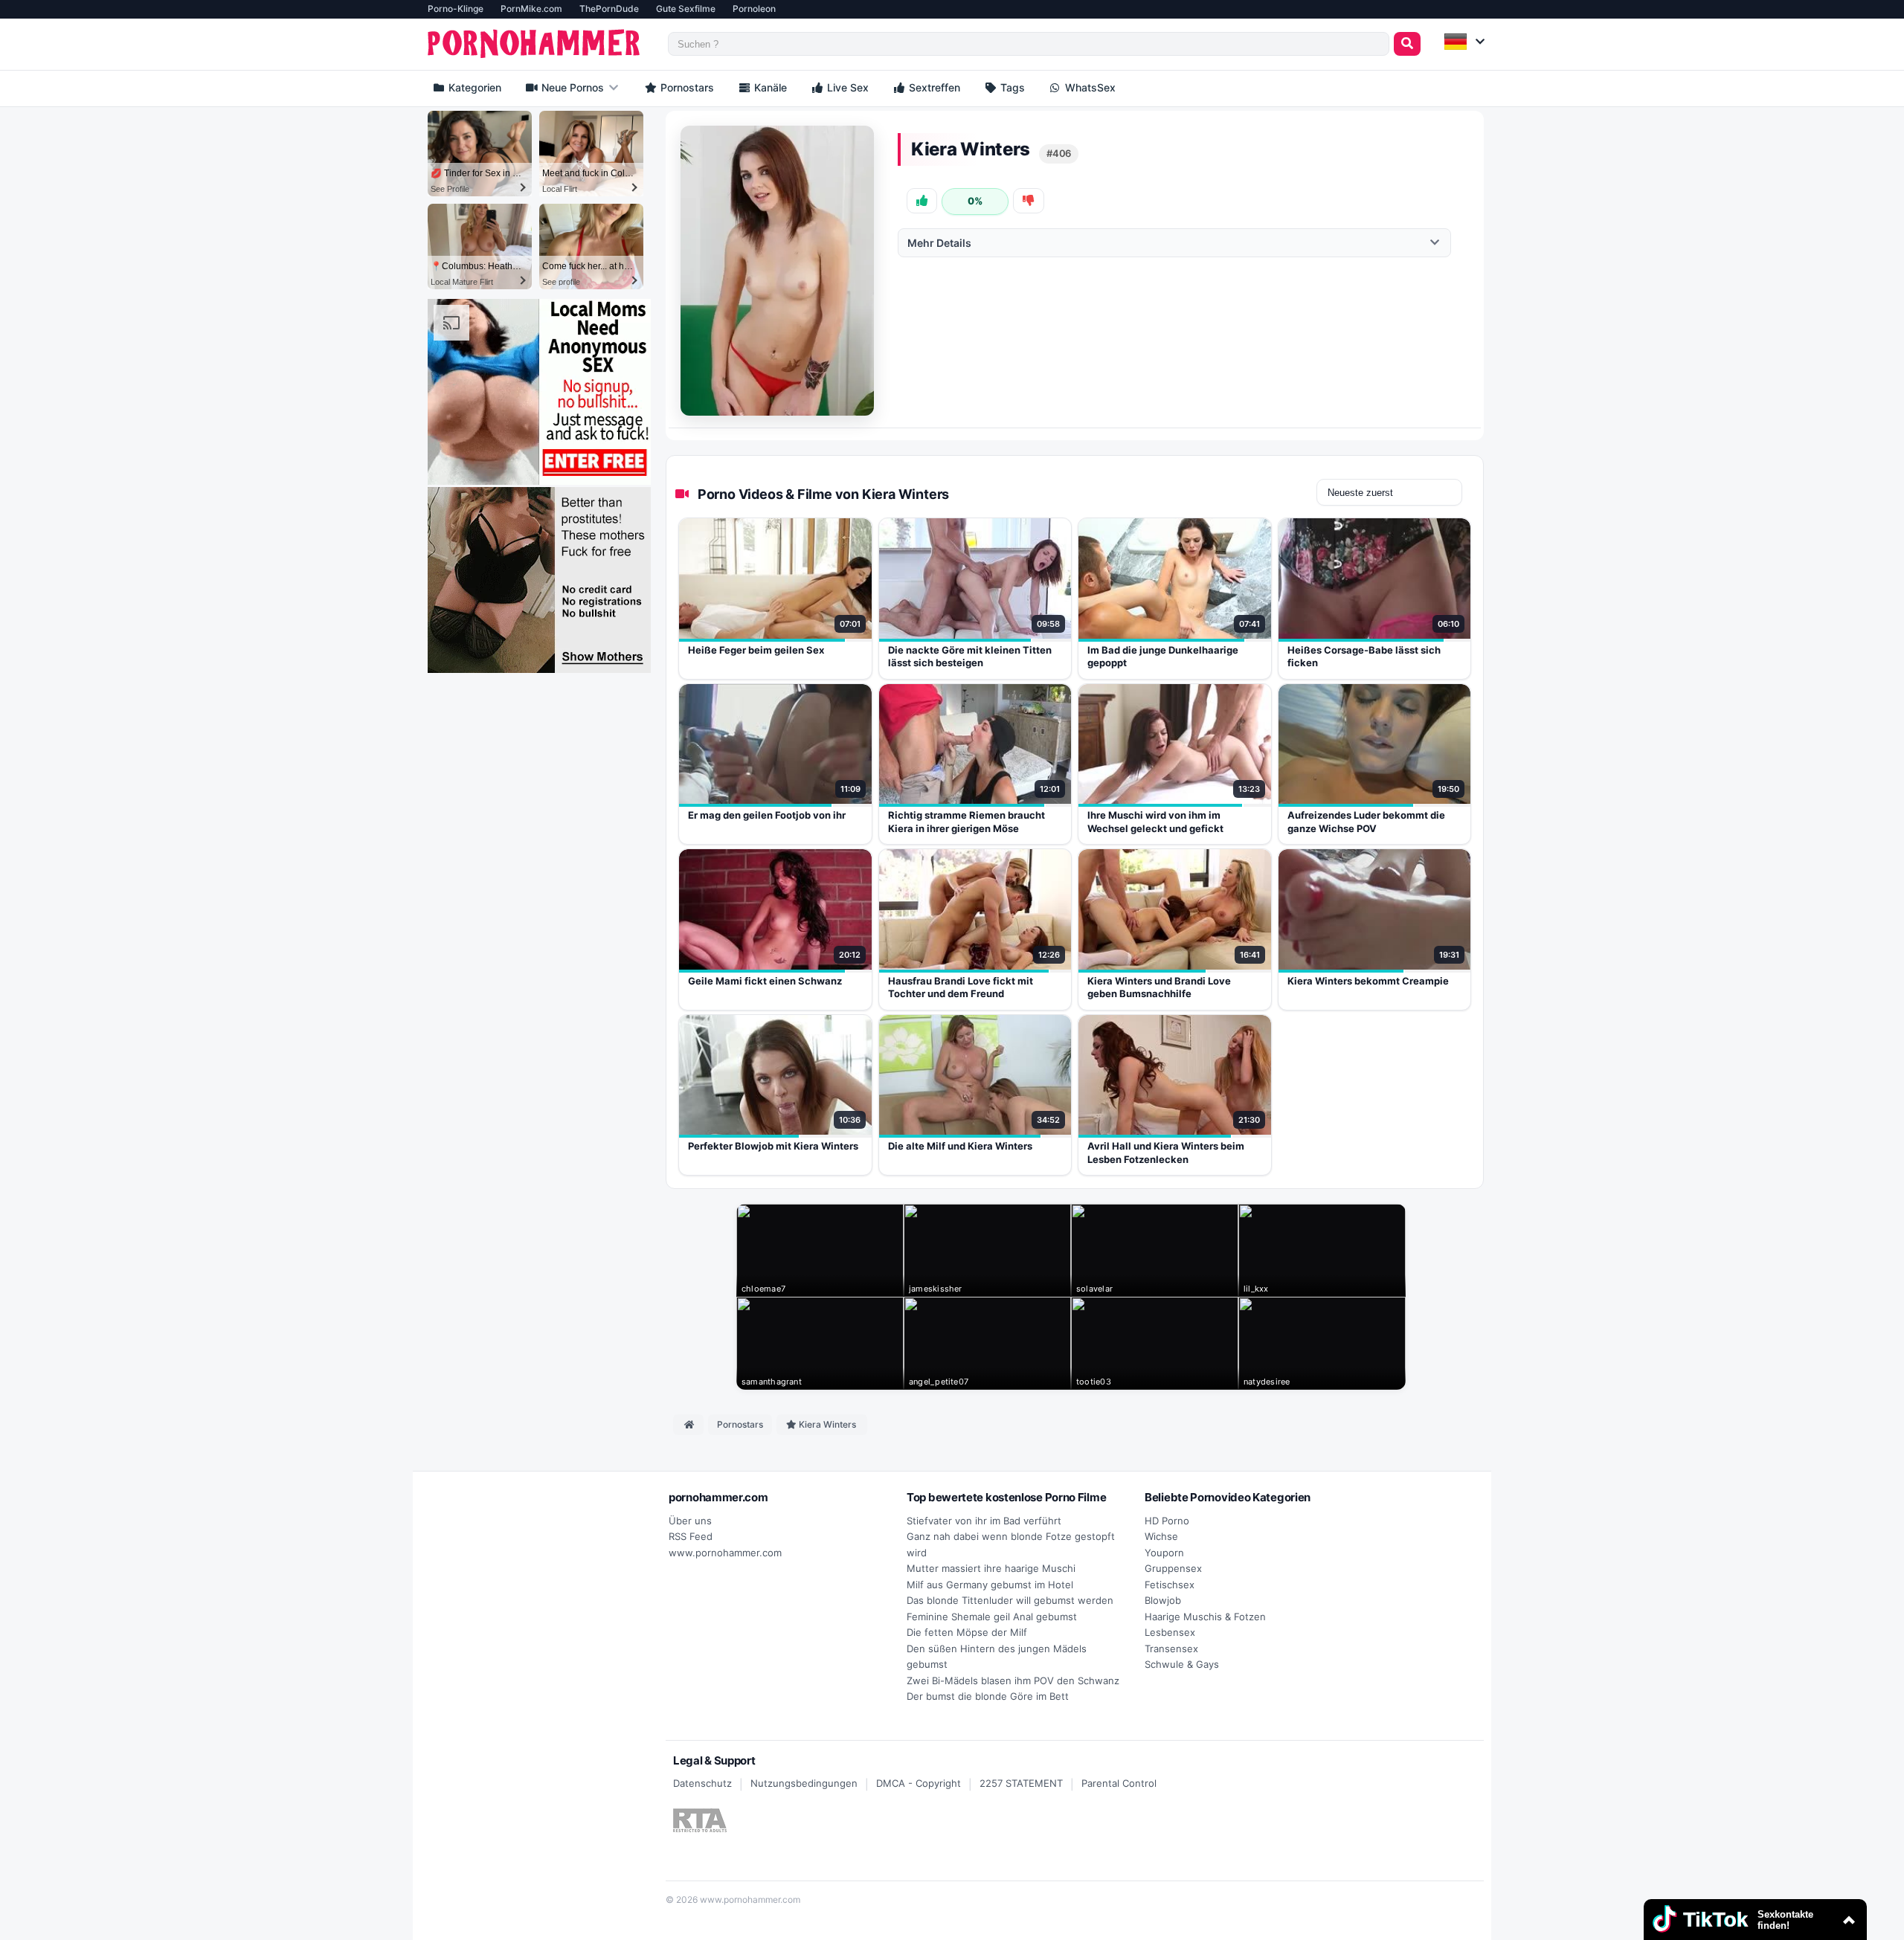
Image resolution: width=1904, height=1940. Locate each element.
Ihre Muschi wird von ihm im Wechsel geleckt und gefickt (1155, 822)
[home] (688, 1425)
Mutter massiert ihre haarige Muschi (991, 1568)
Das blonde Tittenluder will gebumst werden (1010, 1600)
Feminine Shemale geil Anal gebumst (992, 1617)
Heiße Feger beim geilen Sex (756, 650)
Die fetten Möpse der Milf (967, 1632)
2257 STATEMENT (1021, 1783)
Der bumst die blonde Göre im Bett (988, 1696)
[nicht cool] (1028, 201)
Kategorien (473, 87)
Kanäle (769, 87)
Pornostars (686, 87)
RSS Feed (691, 1536)
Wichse (1161, 1536)
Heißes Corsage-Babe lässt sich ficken (1364, 657)
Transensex (1171, 1649)
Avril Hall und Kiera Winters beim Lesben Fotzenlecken (1166, 1153)
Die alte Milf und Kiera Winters (960, 1146)
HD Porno (1167, 1521)
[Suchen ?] (1407, 44)
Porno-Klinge (456, 9)
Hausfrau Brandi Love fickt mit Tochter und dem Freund (961, 987)
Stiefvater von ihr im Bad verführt (984, 1521)
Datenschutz (702, 1783)
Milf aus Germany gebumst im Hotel (990, 1585)
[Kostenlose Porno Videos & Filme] (536, 44)
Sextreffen (933, 87)
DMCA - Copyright (919, 1783)
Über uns (690, 1521)
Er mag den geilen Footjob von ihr (767, 815)
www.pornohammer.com (725, 1553)
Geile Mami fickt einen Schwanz (765, 981)
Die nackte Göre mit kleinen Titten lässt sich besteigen (970, 657)
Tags (1011, 87)
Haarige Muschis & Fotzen (1205, 1617)
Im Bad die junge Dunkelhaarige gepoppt (1163, 657)
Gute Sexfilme (686, 9)
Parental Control (1119, 1783)
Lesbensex (1170, 1632)
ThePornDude (609, 9)
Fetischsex (1170, 1585)
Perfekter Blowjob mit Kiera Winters (773, 1146)
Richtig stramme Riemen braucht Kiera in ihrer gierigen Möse (967, 822)
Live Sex (846, 87)
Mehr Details (939, 243)
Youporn (1164, 1553)
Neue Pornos (571, 87)
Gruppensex (1173, 1568)
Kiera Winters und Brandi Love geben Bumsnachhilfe (1159, 987)
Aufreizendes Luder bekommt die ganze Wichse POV (1366, 822)
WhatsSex (1089, 87)
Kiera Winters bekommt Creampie (1368, 981)
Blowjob (1163, 1600)
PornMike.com (531, 9)
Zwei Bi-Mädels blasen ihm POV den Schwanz (1013, 1680)
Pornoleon (754, 9)
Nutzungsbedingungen (804, 1783)
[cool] (922, 201)
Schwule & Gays (1182, 1664)
